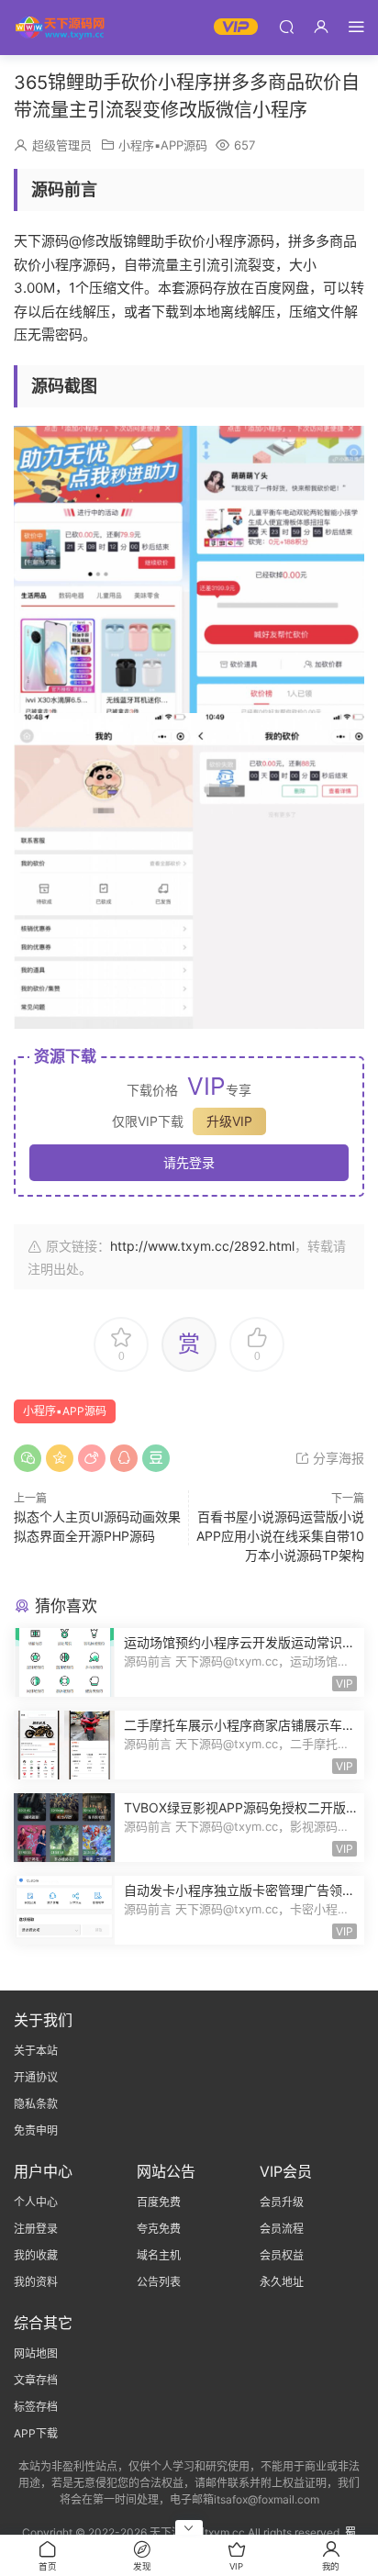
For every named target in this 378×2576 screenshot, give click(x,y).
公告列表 (159, 2282)
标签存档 (36, 2407)
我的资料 (36, 2282)
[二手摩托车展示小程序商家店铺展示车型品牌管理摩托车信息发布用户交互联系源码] (64, 1745)
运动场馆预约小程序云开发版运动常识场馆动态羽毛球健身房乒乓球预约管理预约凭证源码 (239, 1643)
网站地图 (36, 2353)
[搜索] (286, 26)
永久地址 (282, 2282)
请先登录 (189, 1162)
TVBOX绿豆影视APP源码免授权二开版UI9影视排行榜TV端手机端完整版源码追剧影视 (239, 1808)
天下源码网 (60, 28)
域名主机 (159, 2255)
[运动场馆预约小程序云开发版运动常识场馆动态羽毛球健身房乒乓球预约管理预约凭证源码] (64, 1662)
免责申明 (36, 2130)
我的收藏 (36, 2255)
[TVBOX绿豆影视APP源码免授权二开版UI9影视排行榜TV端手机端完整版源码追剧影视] (64, 1828)
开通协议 (36, 2077)
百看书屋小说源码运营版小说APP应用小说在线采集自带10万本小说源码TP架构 (280, 1536)
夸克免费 (159, 2229)
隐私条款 (36, 2104)
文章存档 (36, 2380)
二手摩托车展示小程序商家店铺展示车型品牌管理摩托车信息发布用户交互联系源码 (239, 1726)
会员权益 (282, 2255)
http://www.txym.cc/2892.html (202, 1246)
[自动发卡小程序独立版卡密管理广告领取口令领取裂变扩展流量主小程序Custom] (64, 1910)
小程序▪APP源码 (163, 145)
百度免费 (159, 2202)
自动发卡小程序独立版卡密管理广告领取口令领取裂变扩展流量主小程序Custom (239, 1891)
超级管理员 (62, 145)
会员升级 (282, 2202)
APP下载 (36, 2433)
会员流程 (282, 2229)
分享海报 (337, 1458)
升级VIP (229, 1121)
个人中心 (36, 2202)
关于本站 (36, 2051)
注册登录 (36, 2229)
